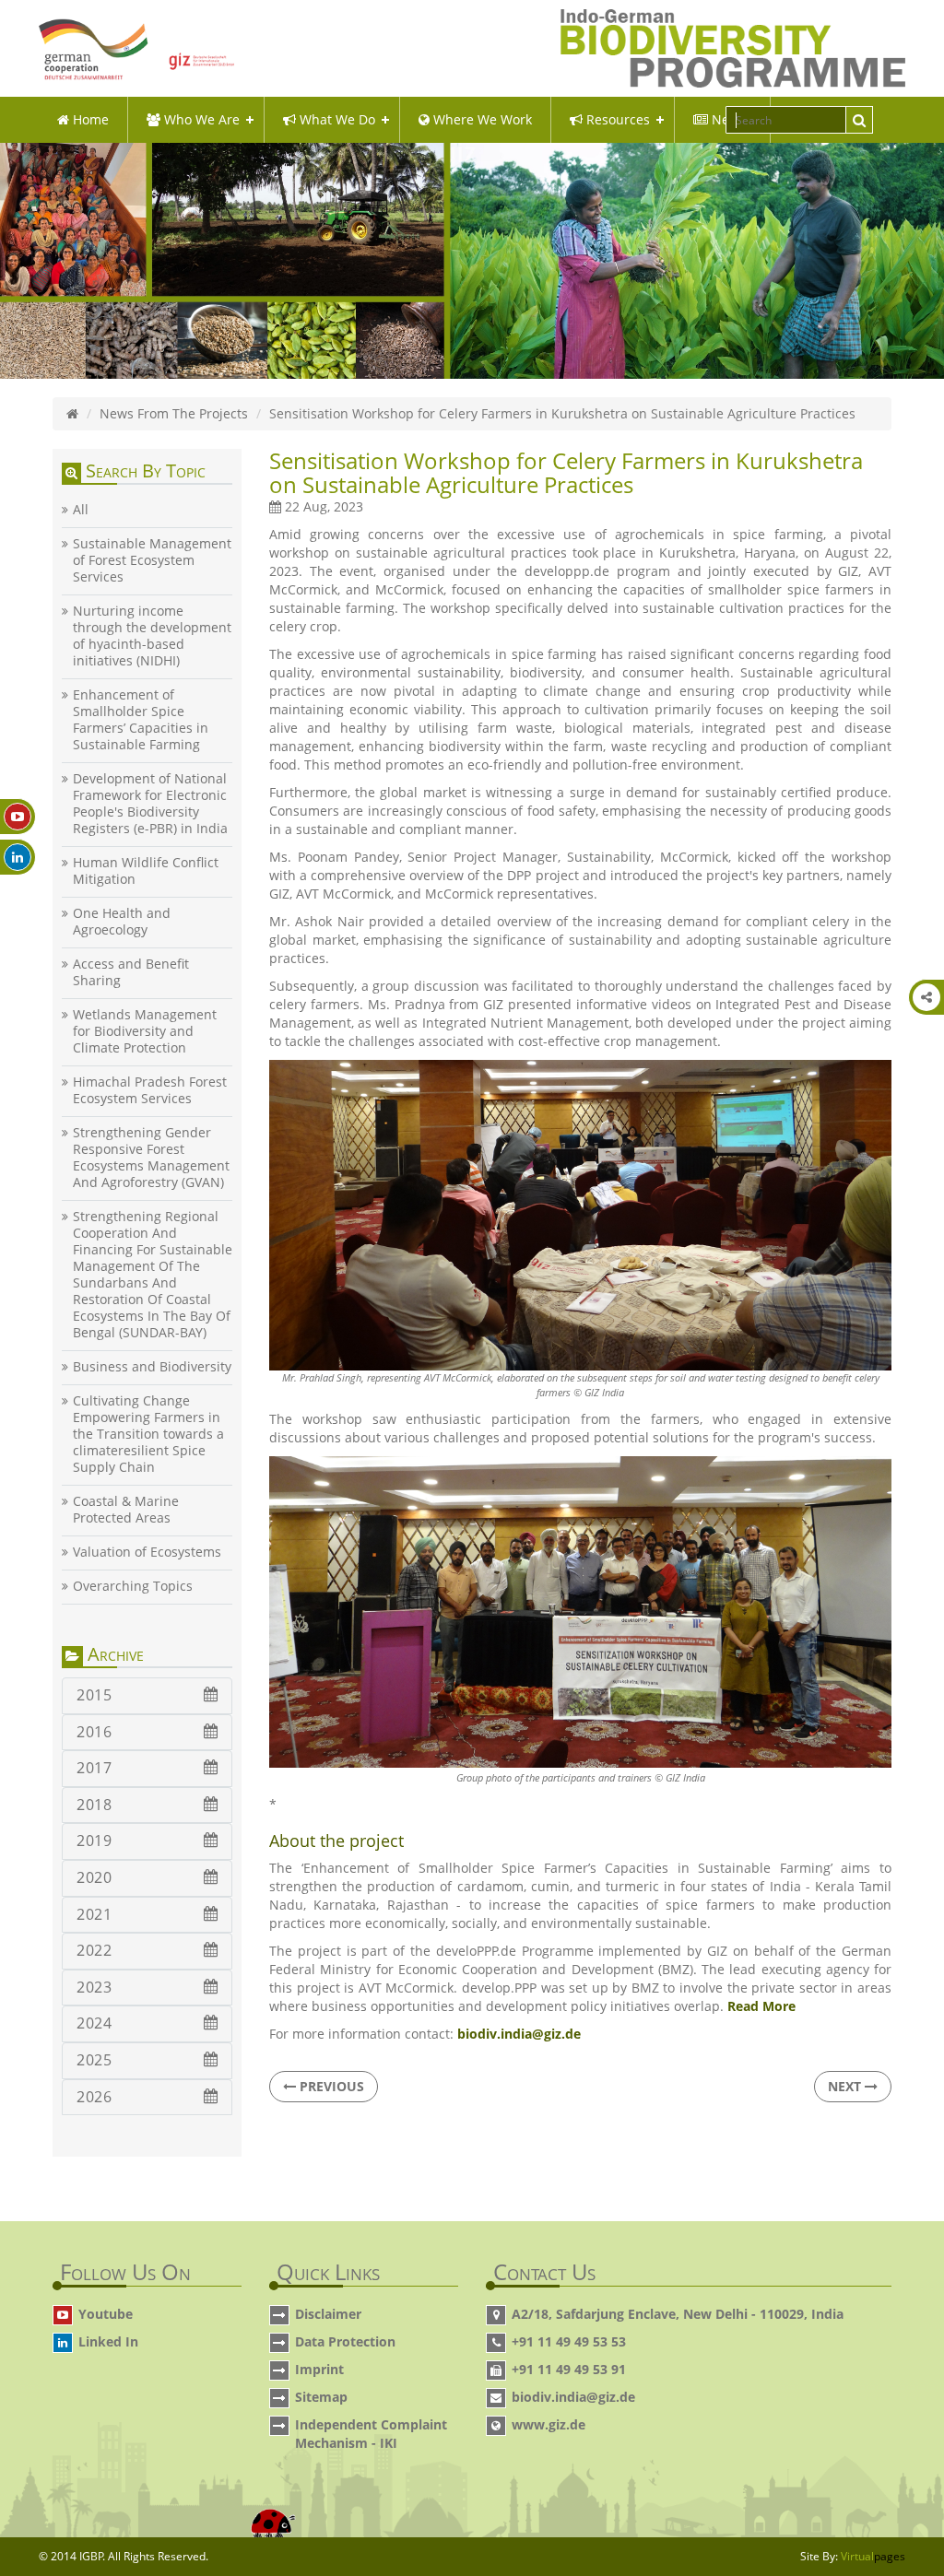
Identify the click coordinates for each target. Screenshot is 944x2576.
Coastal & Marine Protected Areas (126, 1510)
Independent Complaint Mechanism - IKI (371, 2434)
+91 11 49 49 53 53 (569, 2341)
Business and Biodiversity (152, 1367)
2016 (94, 1732)
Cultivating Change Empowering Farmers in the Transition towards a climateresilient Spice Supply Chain (148, 1434)
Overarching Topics (133, 1586)
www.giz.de (549, 2424)
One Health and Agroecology (122, 922)
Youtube (106, 2314)
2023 (94, 1987)
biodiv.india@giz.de (573, 2397)
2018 (94, 1805)
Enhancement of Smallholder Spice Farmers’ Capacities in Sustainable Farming (141, 720)
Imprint (319, 2369)
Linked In (108, 2341)
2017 (94, 1768)
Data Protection (345, 2341)
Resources (616, 119)
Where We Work (481, 119)
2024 (94, 2023)
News (727, 119)
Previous (330, 2086)
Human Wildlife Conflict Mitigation (146, 871)
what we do (336, 119)
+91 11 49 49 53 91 (569, 2369)
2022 (94, 1950)
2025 (94, 2060)
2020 (94, 1877)
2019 (94, 1841)
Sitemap (321, 2397)
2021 (94, 1914)
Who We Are (200, 119)
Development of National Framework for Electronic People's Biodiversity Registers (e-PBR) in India (150, 804)
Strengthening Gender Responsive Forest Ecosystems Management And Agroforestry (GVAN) (151, 1158)
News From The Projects (174, 413)
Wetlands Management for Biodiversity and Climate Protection (145, 1031)
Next (846, 2086)
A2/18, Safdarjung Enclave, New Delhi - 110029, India (678, 2314)
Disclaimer (328, 2314)
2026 (94, 2097)
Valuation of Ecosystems (147, 1552)
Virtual (873, 2556)
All (81, 510)
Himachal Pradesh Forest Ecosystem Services (150, 1090)
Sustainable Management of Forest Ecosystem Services (152, 560)
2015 (94, 1695)
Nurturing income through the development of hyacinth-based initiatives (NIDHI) (152, 636)
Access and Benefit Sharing (131, 972)
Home (89, 119)
